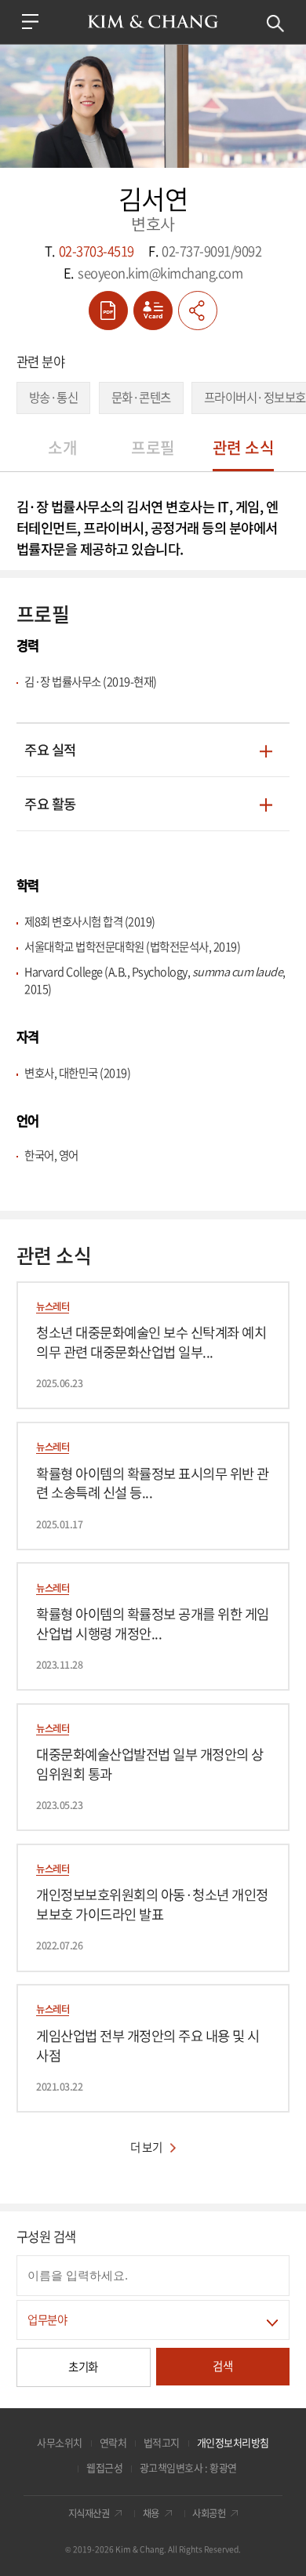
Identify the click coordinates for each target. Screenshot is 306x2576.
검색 (276, 24)
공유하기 (198, 311)
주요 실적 (50, 751)
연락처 (113, 2442)
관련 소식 (244, 447)
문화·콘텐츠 (141, 397)
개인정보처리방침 (233, 2442)
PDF (108, 311)
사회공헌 (209, 2514)
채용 (151, 2514)
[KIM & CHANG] (153, 22)
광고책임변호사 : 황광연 (188, 2467)
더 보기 (146, 2147)
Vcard (153, 311)
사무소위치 (60, 2442)
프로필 (153, 447)
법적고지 (162, 2442)
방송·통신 (54, 397)
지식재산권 (89, 2514)
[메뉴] (31, 22)
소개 (62, 447)
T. (89, 252)
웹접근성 (104, 2467)
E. (153, 274)
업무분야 (47, 2320)
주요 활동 (50, 805)
